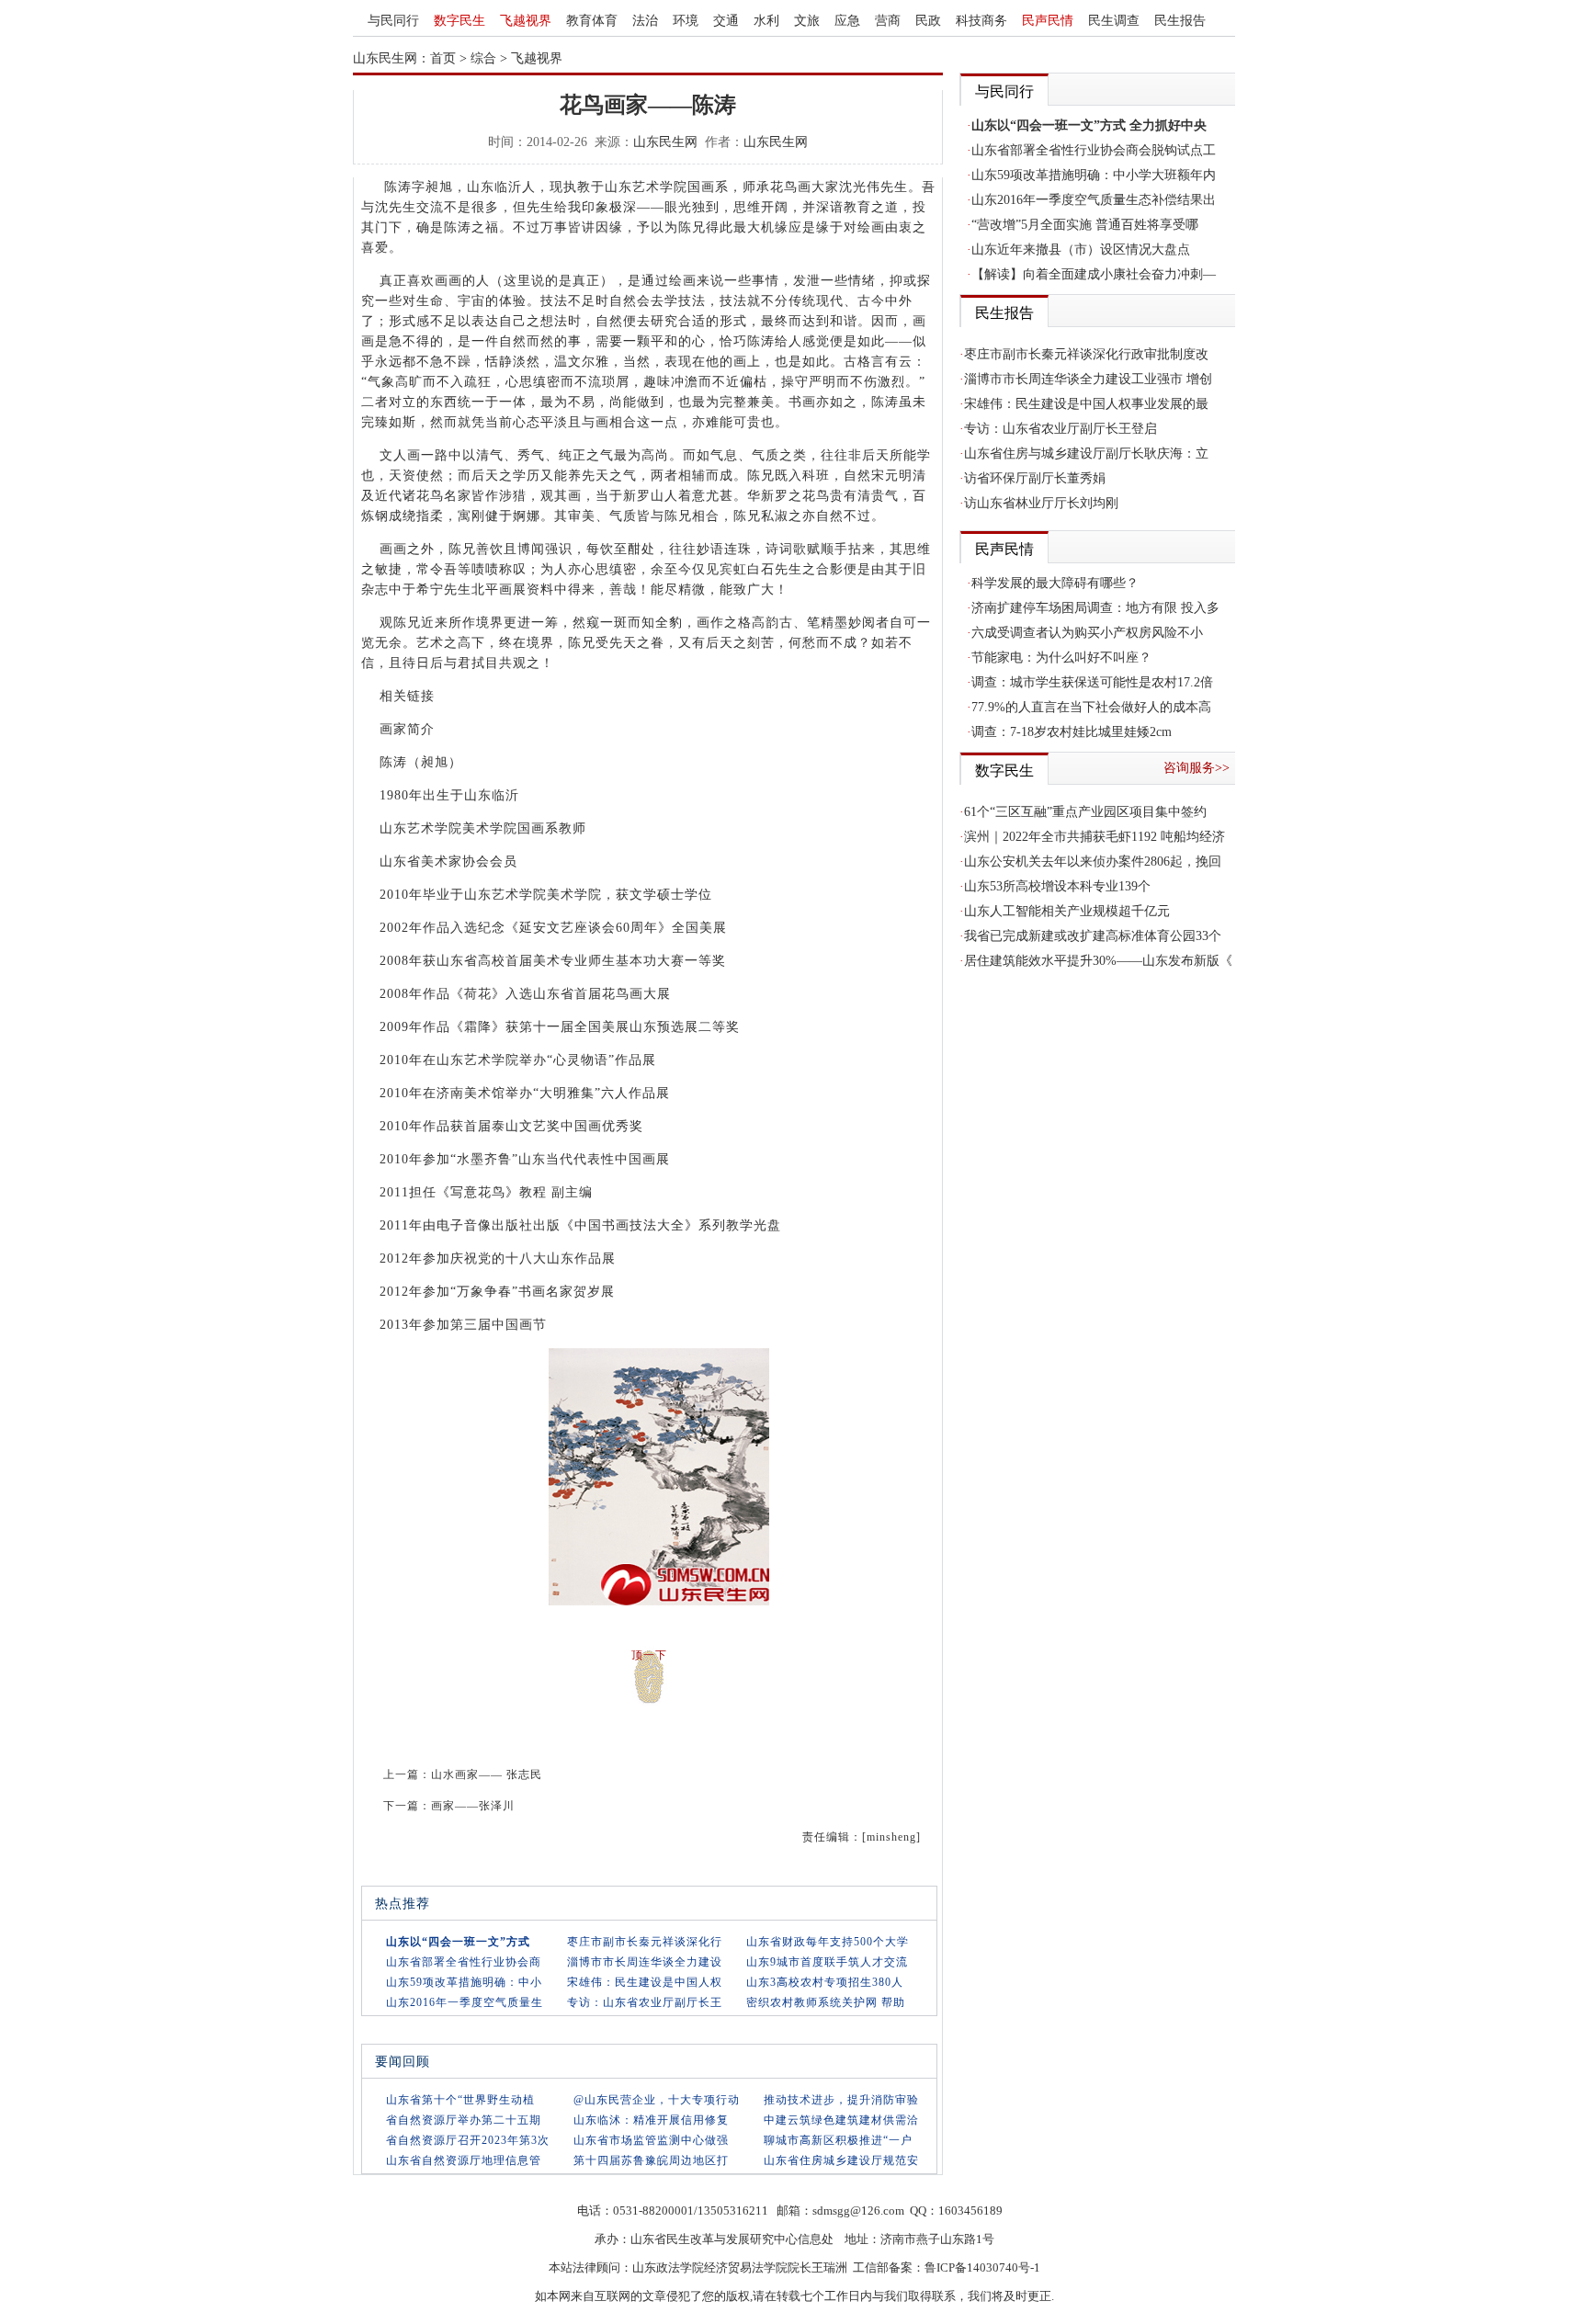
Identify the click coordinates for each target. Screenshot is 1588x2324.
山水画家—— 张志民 (487, 1774)
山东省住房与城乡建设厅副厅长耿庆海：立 (1086, 453)
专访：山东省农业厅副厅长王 (645, 2002)
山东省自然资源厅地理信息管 (464, 2160)
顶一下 (649, 1655)
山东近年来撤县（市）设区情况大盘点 (1081, 249)
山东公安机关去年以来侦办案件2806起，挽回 (1093, 862)
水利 (766, 21)
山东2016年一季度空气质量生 (465, 2002)
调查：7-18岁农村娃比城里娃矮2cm (1072, 732)
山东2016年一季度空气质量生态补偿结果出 (1094, 200)
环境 (686, 21)
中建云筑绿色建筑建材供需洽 (841, 2120)
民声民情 (1048, 21)
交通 (726, 21)
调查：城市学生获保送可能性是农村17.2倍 (1092, 682)
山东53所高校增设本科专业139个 (1057, 886)
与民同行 (393, 21)
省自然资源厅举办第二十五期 (464, 2120)
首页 (443, 58)
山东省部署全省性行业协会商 (464, 1962)
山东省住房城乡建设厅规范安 (841, 2160)
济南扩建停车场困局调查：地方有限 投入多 (1095, 608)
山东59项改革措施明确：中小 (464, 1982)
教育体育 (592, 21)
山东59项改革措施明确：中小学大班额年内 (1094, 175)
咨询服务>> (1197, 768)
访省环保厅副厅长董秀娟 (1035, 478)
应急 (847, 21)
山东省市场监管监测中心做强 (651, 2140)
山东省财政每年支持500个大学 (828, 1942)
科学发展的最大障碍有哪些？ (1055, 583)
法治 (645, 21)
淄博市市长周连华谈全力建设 (645, 1962)
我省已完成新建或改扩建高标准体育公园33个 (1093, 936)
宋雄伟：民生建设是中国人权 (645, 1982)
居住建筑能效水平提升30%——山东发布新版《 (1098, 961)
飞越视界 (526, 21)
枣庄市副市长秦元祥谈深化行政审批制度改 (1086, 354)
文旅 (807, 21)
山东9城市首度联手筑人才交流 (827, 1962)
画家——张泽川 (473, 1806)
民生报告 (1180, 21)
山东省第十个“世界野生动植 (460, 2100)
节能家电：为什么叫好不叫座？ (1061, 658)
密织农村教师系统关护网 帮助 (826, 2002)
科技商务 (981, 21)
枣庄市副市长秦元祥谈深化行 (645, 1942)
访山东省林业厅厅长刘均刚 (1041, 503)
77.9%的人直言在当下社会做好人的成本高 (1091, 707)
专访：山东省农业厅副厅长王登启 (1061, 429)
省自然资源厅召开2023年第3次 (468, 2140)
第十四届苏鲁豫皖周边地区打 (651, 2160)
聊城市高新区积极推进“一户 (838, 2140)
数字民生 (459, 21)
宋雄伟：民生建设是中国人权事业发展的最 (1086, 404)
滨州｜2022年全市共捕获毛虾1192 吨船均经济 (1095, 837)
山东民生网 (665, 142)
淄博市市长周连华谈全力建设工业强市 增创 (1088, 379)
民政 (928, 21)
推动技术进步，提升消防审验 (841, 2100)
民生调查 (1114, 21)
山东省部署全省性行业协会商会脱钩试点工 (1094, 150)
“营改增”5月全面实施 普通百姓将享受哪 (1085, 225)
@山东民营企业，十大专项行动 (657, 2100)
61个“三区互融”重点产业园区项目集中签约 (1085, 812)
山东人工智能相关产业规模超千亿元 (1067, 911)
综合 (483, 58)
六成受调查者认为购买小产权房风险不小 (1087, 633)
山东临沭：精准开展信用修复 (651, 2120)
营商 (888, 21)
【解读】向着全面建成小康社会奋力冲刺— (1094, 274)
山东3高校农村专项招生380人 (825, 1982)
